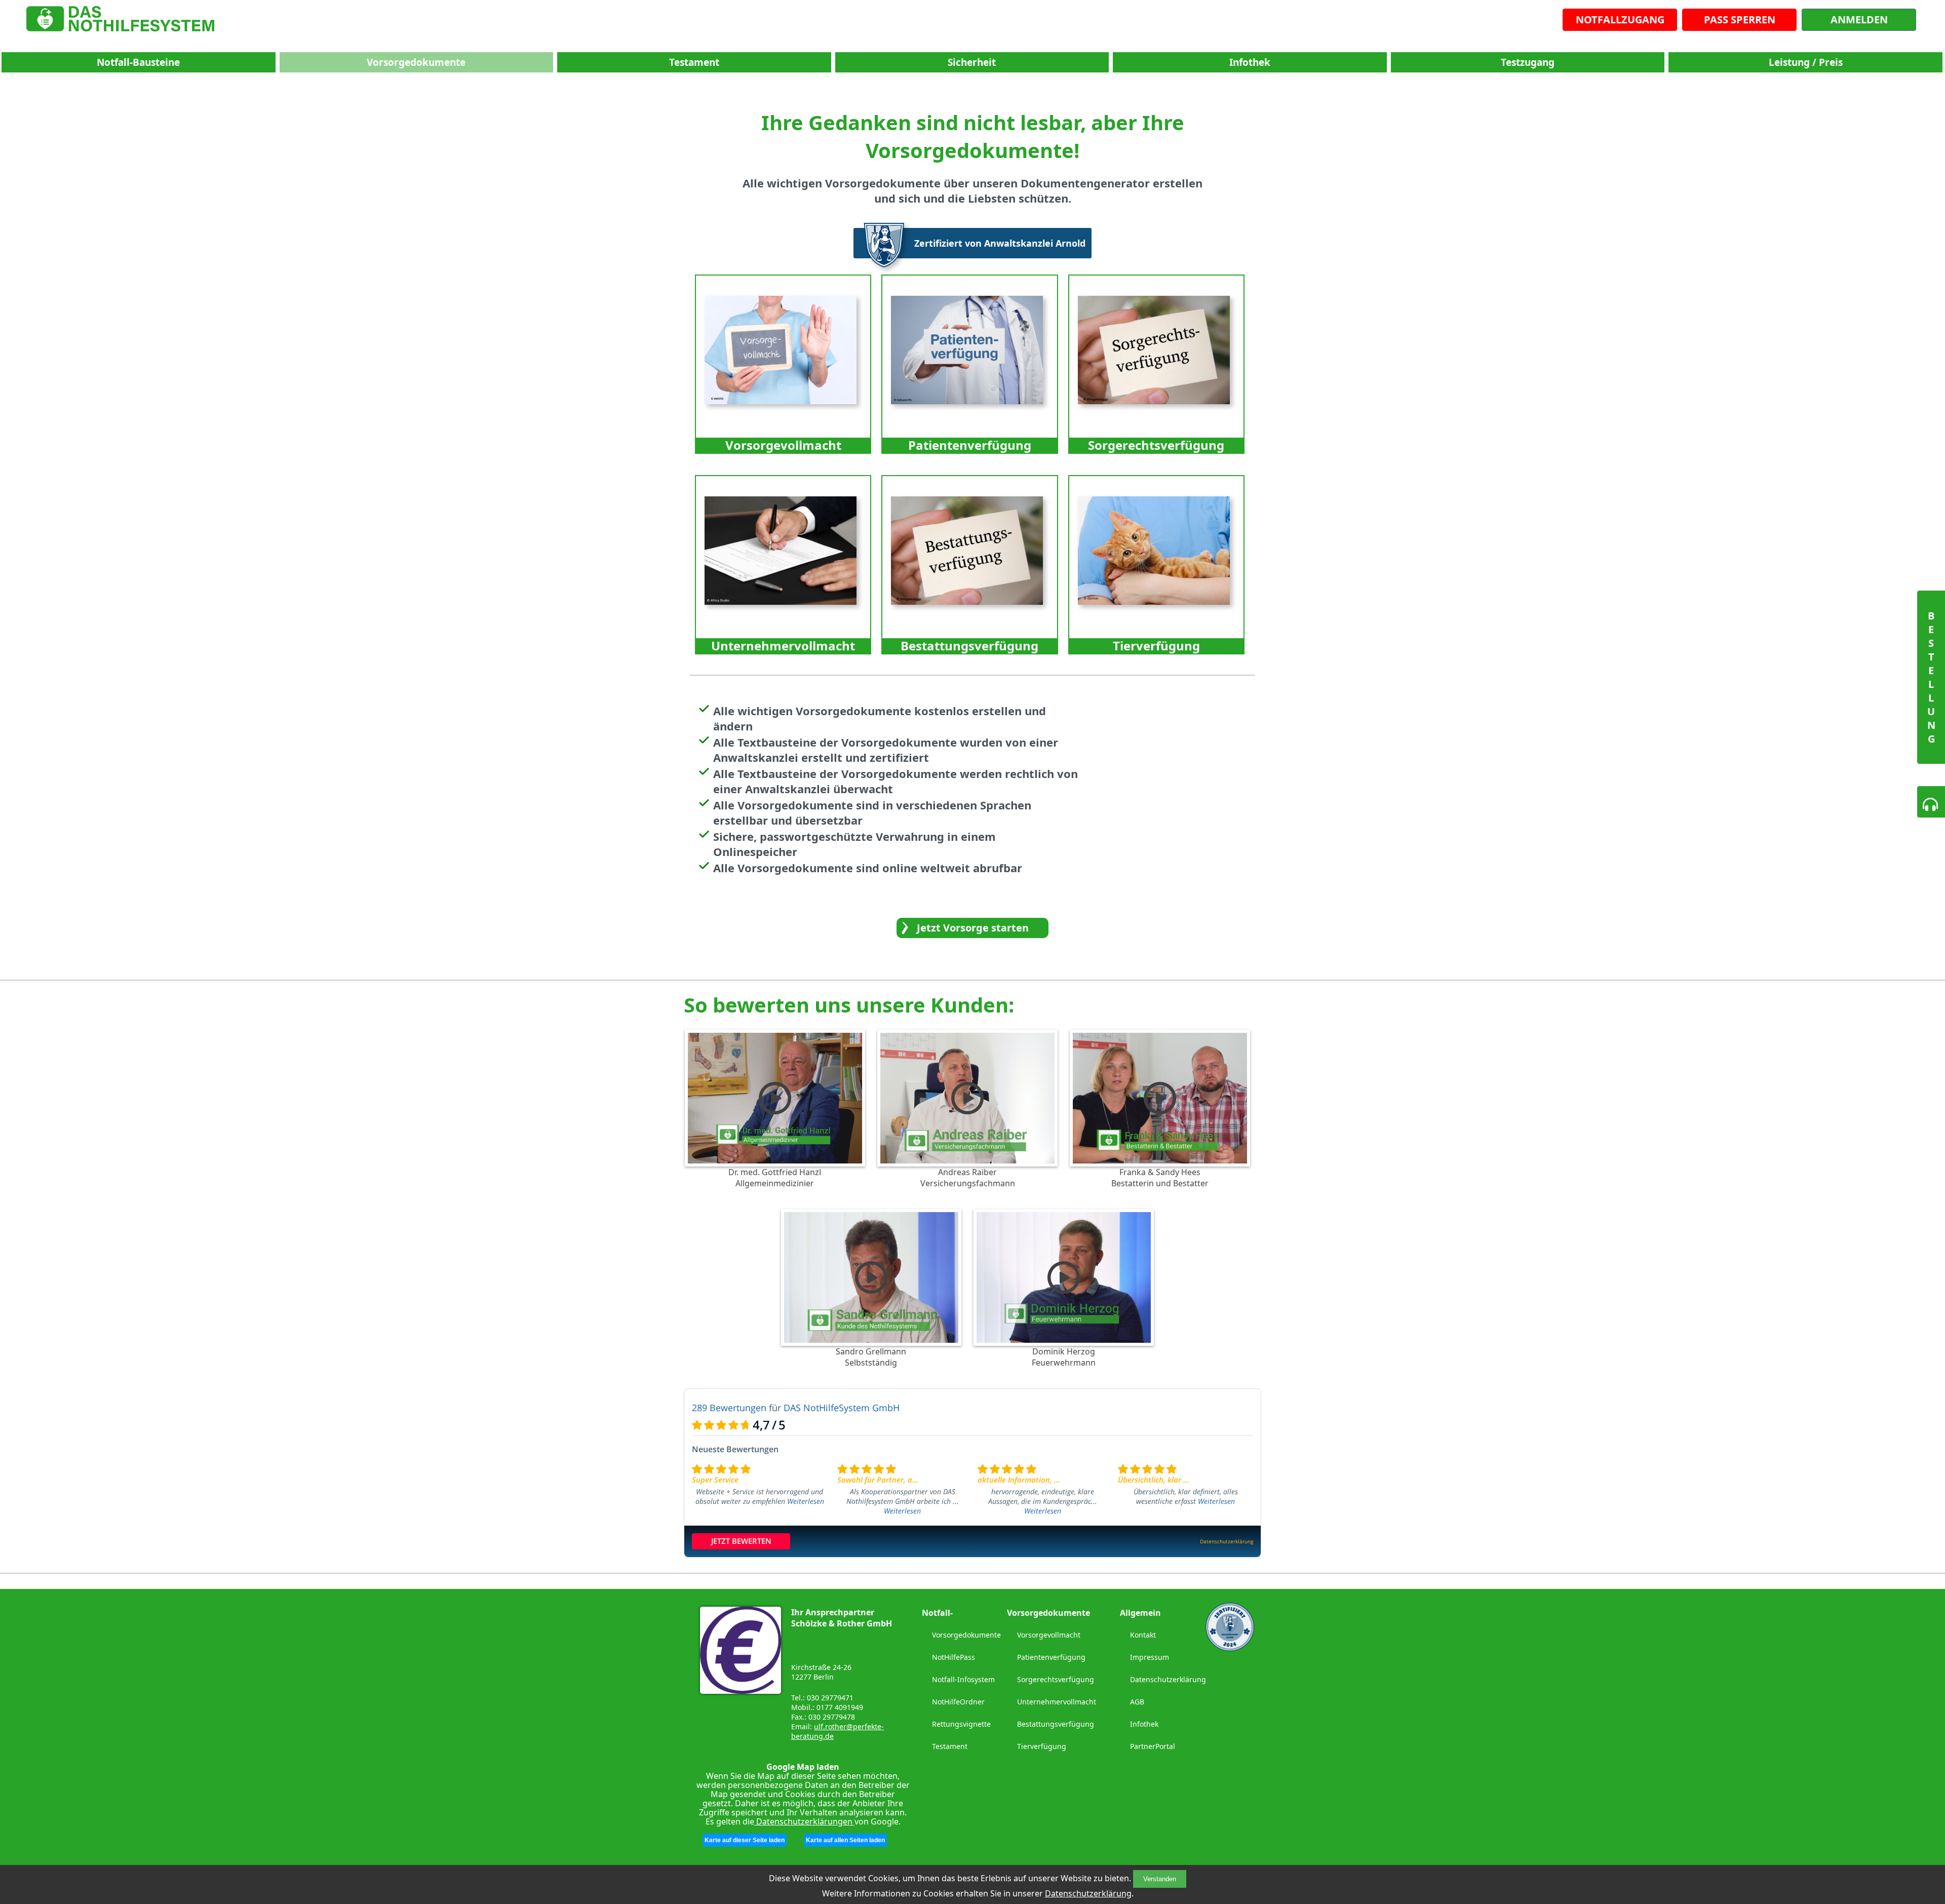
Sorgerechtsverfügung (1056, 1679)
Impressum (1150, 1657)
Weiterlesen (806, 1501)
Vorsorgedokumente (416, 62)
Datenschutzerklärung (1088, 1893)
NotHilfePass (954, 1657)
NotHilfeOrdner (958, 1702)
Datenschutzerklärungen (804, 1821)
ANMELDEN (1859, 20)
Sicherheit (972, 62)
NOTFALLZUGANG (1620, 20)
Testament (694, 62)
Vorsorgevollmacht (1049, 1635)
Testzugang (1528, 62)
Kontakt (1143, 1635)
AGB (1137, 1702)
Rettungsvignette (961, 1724)
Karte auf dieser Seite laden (745, 1840)
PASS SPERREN (1740, 20)
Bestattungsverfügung (1056, 1724)
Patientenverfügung (1051, 1657)
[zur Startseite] (120, 21)
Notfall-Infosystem (963, 1679)
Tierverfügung (1042, 1746)
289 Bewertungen (729, 1408)
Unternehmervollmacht (1057, 1702)
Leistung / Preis (1806, 62)
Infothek (1250, 62)
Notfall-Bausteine (138, 62)
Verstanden (1160, 1879)
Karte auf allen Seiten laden (845, 1840)
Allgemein (1140, 1613)
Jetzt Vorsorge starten (973, 928)
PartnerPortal (1153, 1746)
